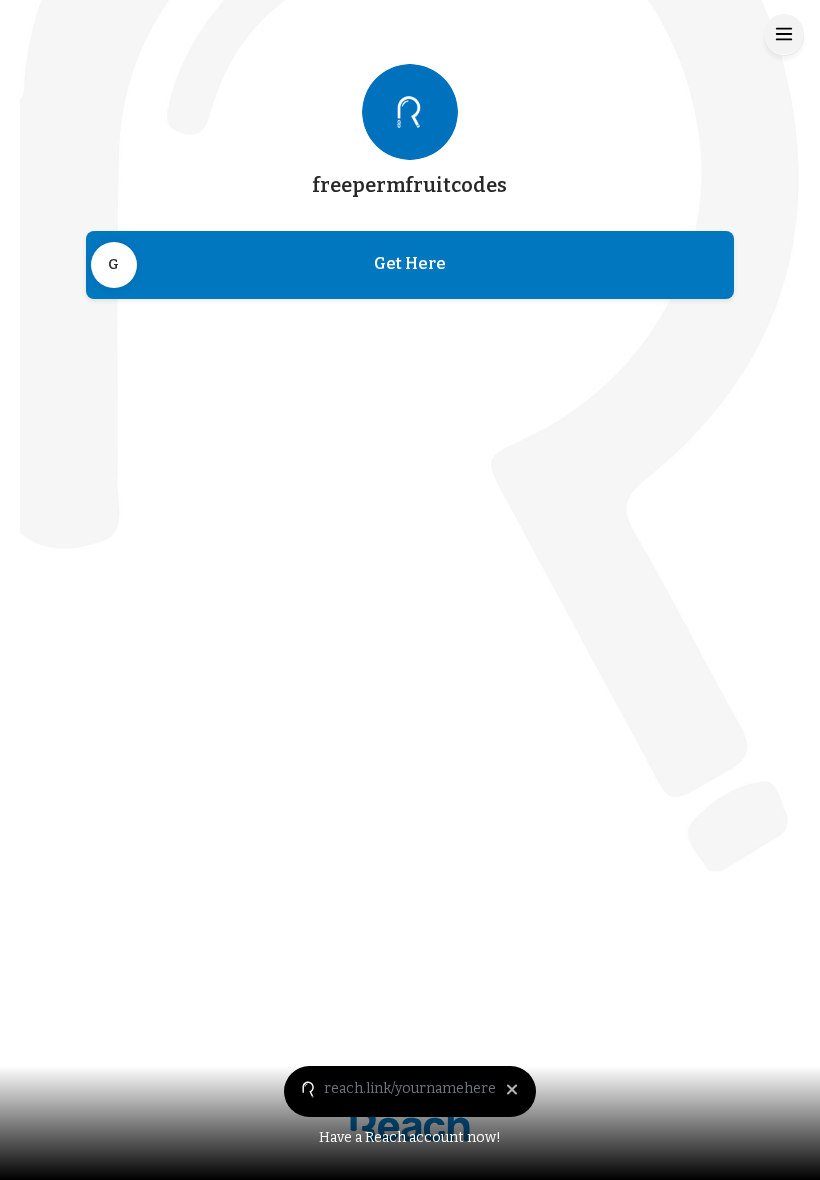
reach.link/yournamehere (410, 1089)
